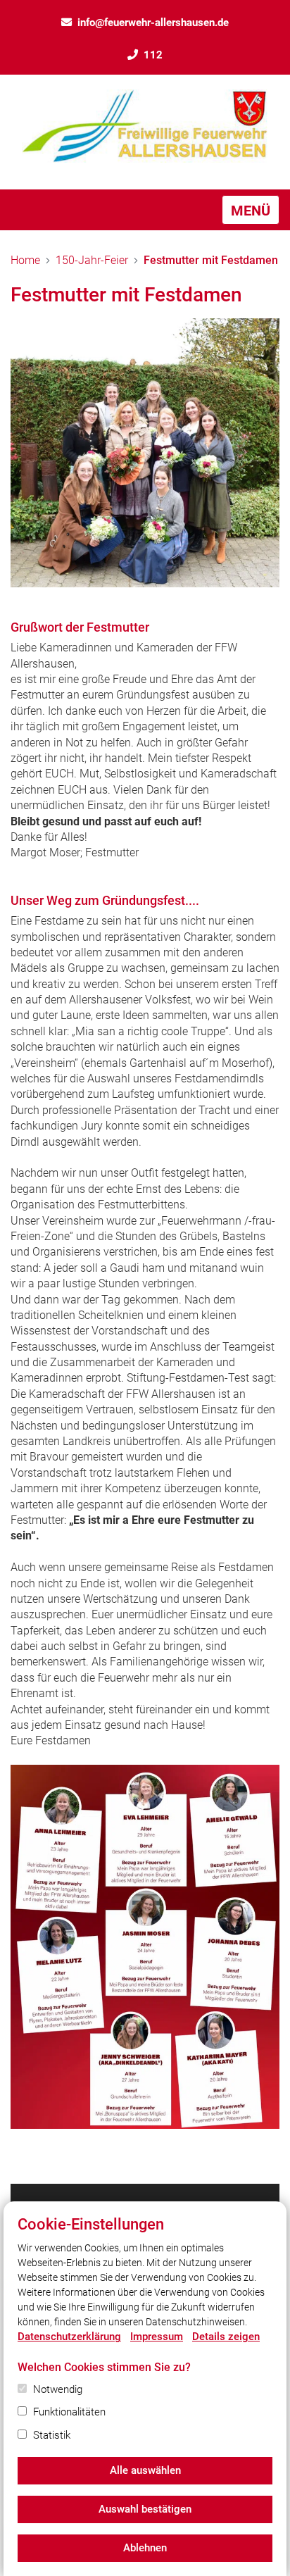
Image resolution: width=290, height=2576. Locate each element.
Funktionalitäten (69, 2412)
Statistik (52, 2435)
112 (153, 55)
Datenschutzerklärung (69, 2337)
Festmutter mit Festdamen (211, 260)
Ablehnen (145, 2548)
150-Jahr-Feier (92, 260)
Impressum (157, 2337)
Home (25, 260)
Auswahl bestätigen (145, 2509)
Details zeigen (226, 2337)
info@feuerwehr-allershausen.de (153, 23)
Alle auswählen (145, 2470)
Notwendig (58, 2389)
